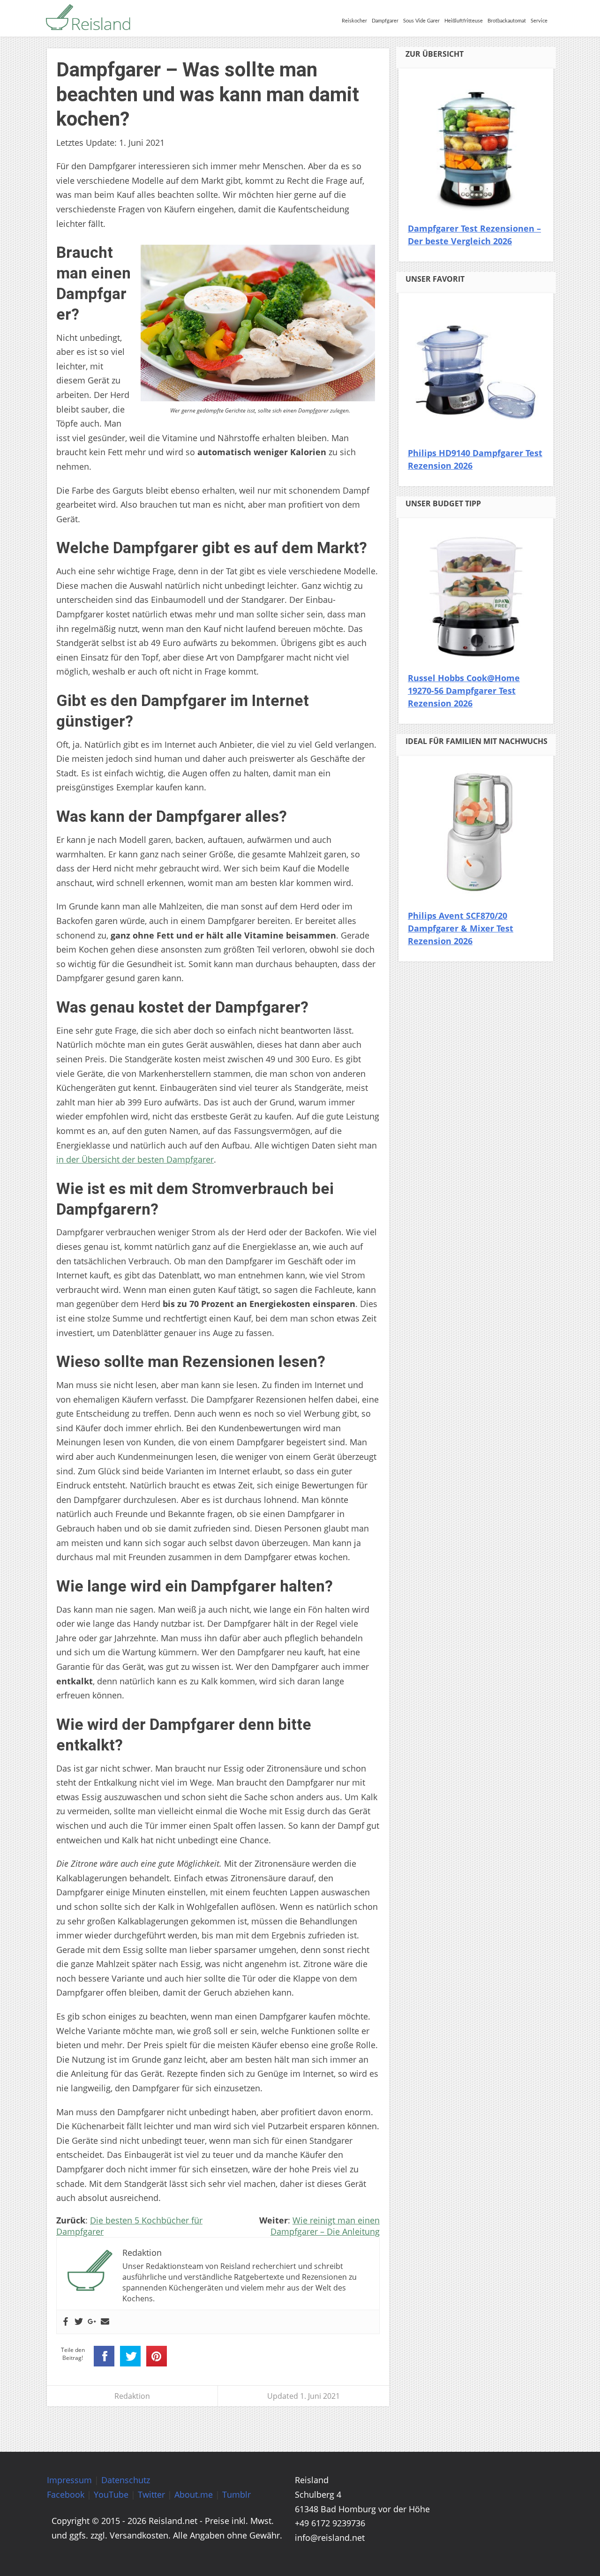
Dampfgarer (385, 21)
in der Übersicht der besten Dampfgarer (135, 1159)
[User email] (105, 2322)
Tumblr (236, 2494)
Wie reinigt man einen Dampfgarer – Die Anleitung (325, 2226)
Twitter (151, 2494)
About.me (194, 2494)
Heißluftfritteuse (464, 21)
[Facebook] (66, 2322)
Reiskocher (354, 21)
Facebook (66, 2494)
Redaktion (132, 2396)
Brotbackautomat (507, 21)
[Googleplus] (92, 2322)
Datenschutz (126, 2480)
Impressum (69, 2480)
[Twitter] (79, 2322)
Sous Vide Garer (421, 21)
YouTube (111, 2494)
